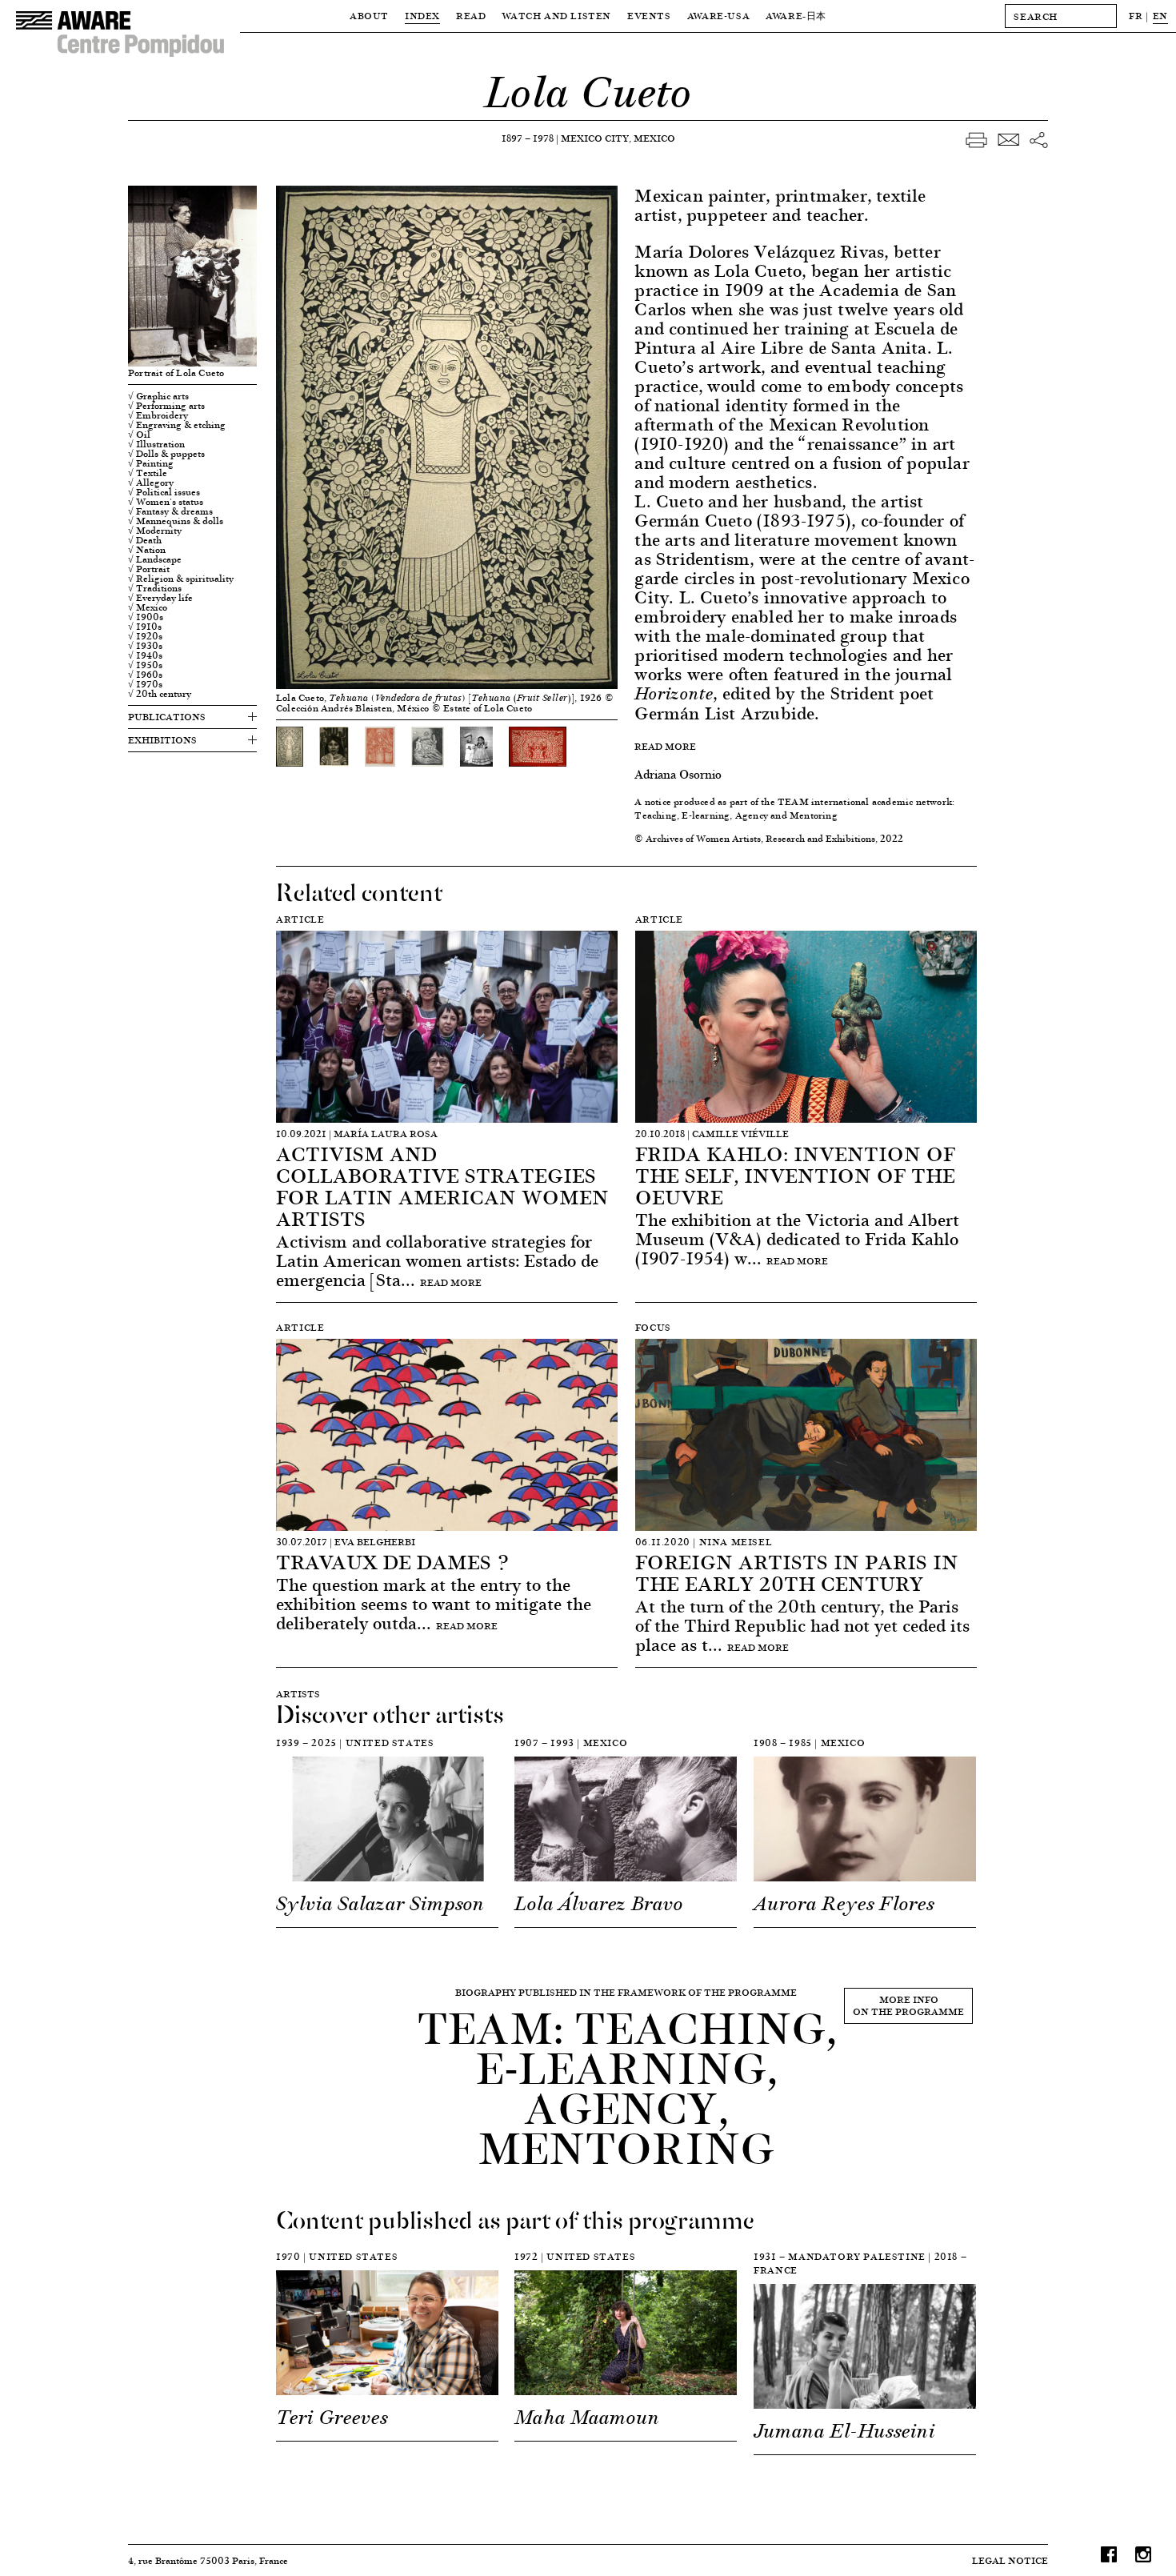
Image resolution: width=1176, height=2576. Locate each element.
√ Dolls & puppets (166, 454)
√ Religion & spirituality (181, 579)
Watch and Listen (556, 16)
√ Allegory (151, 483)
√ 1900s (146, 617)
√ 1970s (145, 684)
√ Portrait (149, 569)
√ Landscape (155, 559)
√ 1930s (145, 646)
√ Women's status (166, 502)
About (369, 16)
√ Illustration (156, 444)
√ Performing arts (166, 406)
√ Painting (151, 463)
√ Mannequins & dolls (176, 521)
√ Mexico (148, 607)
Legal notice (1010, 2560)
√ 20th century (160, 694)
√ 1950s (145, 665)
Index (422, 16)
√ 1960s (145, 675)
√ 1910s (145, 627)
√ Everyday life (160, 598)
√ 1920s (145, 636)
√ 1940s (145, 655)
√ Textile (148, 473)
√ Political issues (164, 492)
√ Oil (139, 435)
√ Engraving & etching (177, 425)
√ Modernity (155, 531)
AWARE (796, 16)
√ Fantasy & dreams (170, 511)
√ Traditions (155, 588)
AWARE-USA (718, 16)
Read (471, 16)
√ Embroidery (158, 415)
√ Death (145, 540)
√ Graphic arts (158, 396)
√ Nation (147, 550)
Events (649, 16)
